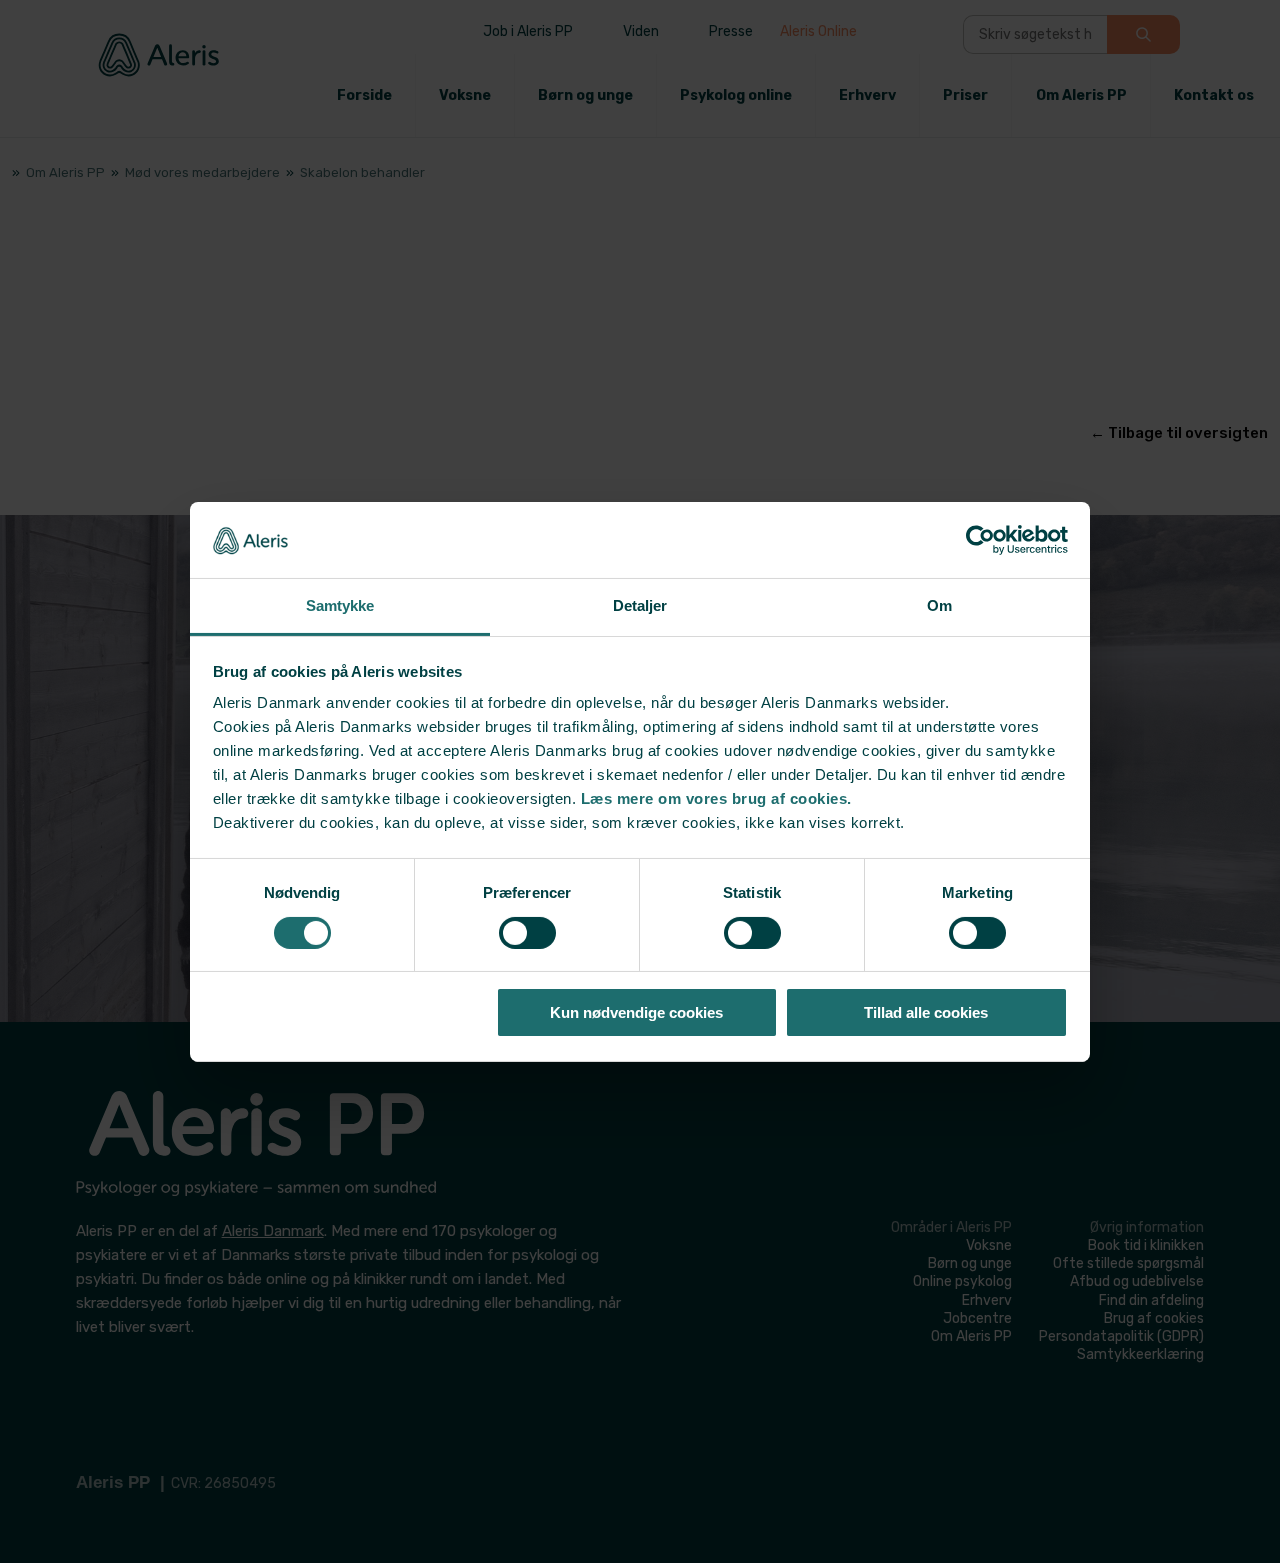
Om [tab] (939, 605)
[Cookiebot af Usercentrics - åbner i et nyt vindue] (980, 540)
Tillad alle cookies (926, 1012)
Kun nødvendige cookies (636, 1012)
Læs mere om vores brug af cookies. (716, 798)
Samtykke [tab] (340, 605)
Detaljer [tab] (640, 605)
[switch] (527, 933)
